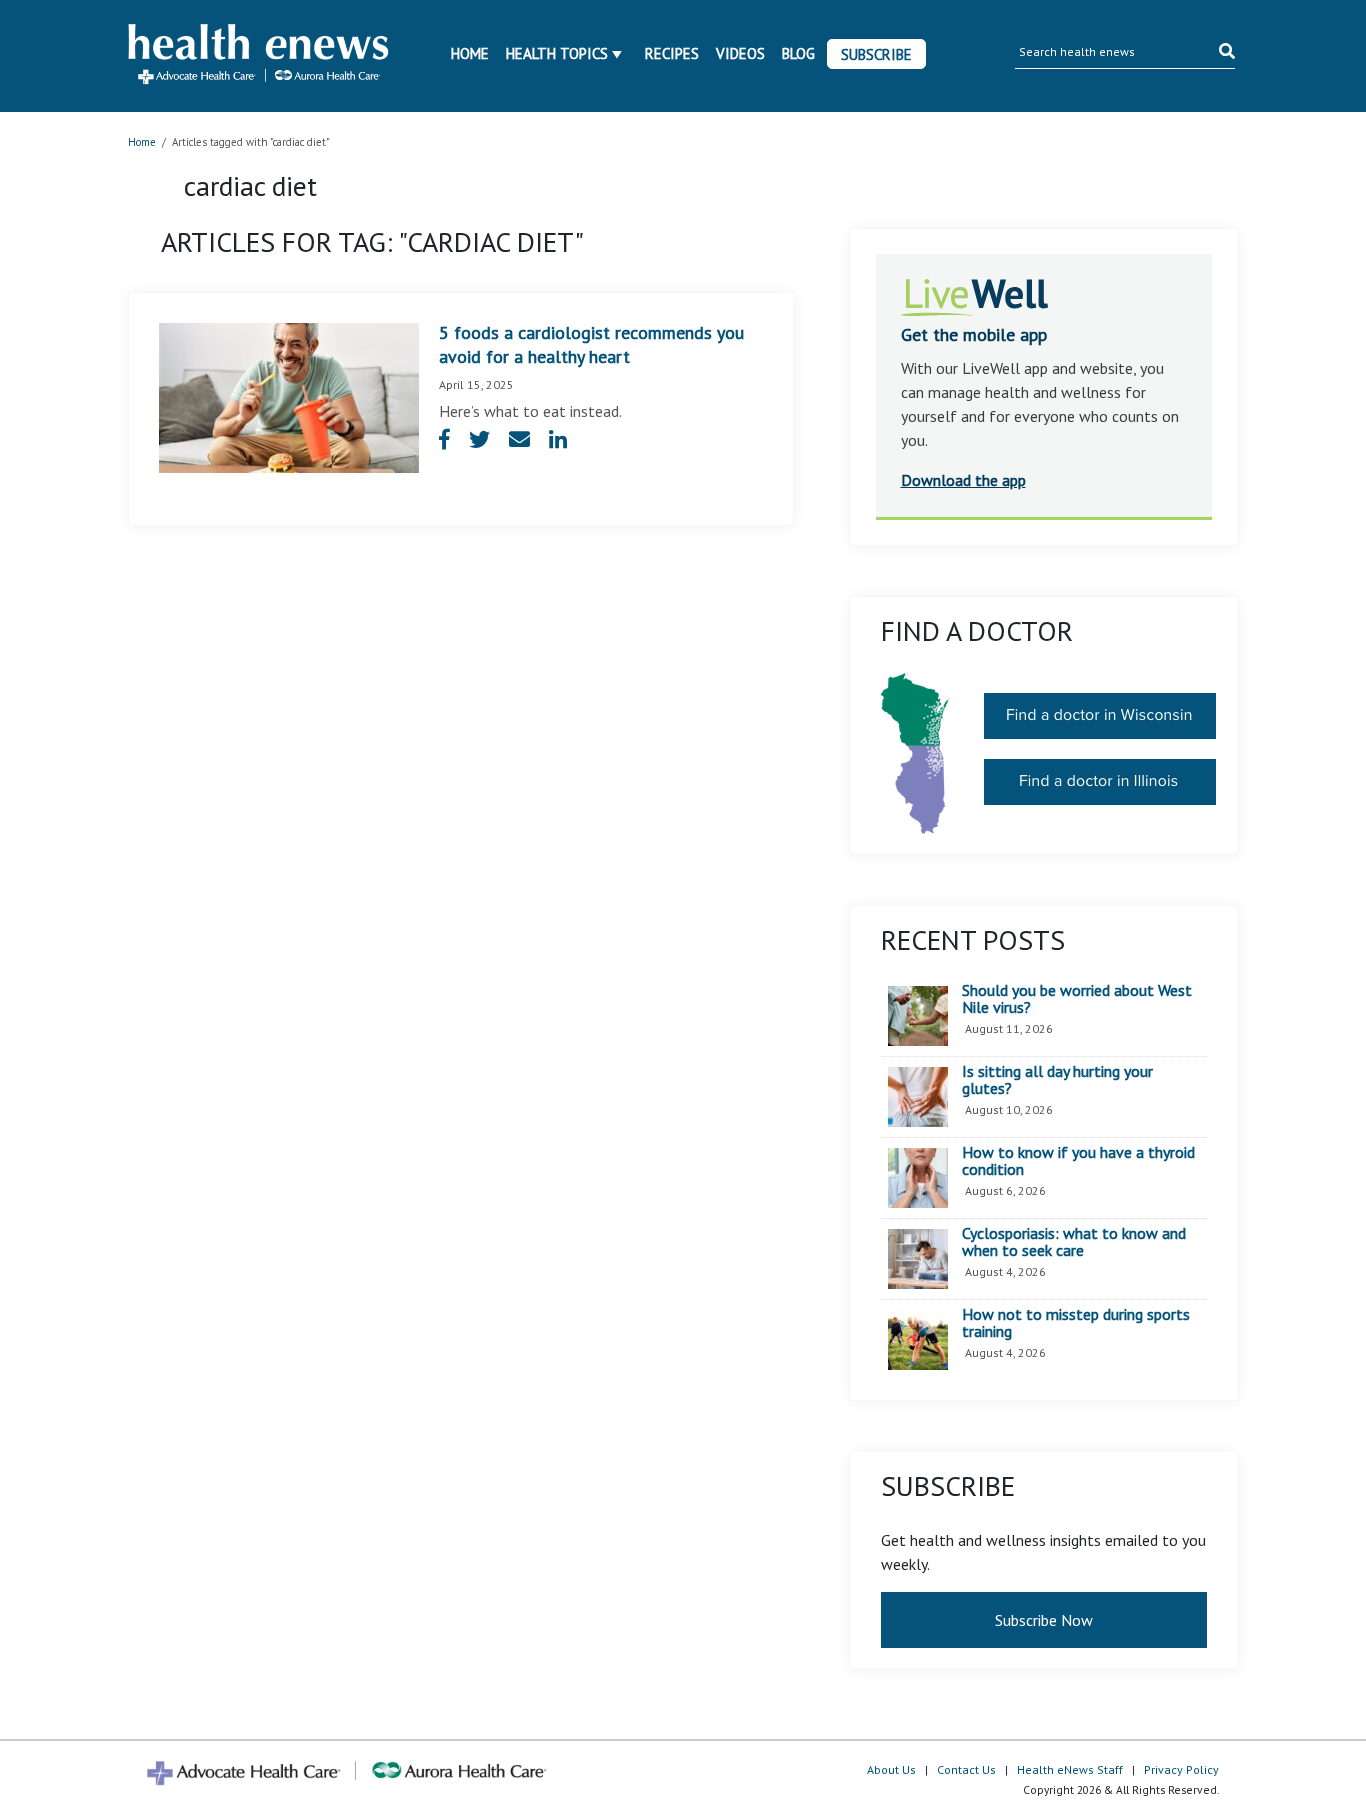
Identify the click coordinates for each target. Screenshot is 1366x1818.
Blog (798, 53)
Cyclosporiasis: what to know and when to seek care (1074, 1242)
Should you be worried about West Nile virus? (1077, 999)
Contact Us (966, 1769)
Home (470, 53)
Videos (740, 53)
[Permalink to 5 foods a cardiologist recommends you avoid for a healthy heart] (289, 396)
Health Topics (557, 53)
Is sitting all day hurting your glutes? (1057, 1080)
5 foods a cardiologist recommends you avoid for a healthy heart (591, 344)
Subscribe (876, 54)
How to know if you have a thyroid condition (1078, 1161)
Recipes (672, 53)
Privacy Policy (1181, 1769)
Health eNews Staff (1070, 1769)
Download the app (963, 480)
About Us (891, 1769)
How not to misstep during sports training (1076, 1323)
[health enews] (259, 56)
